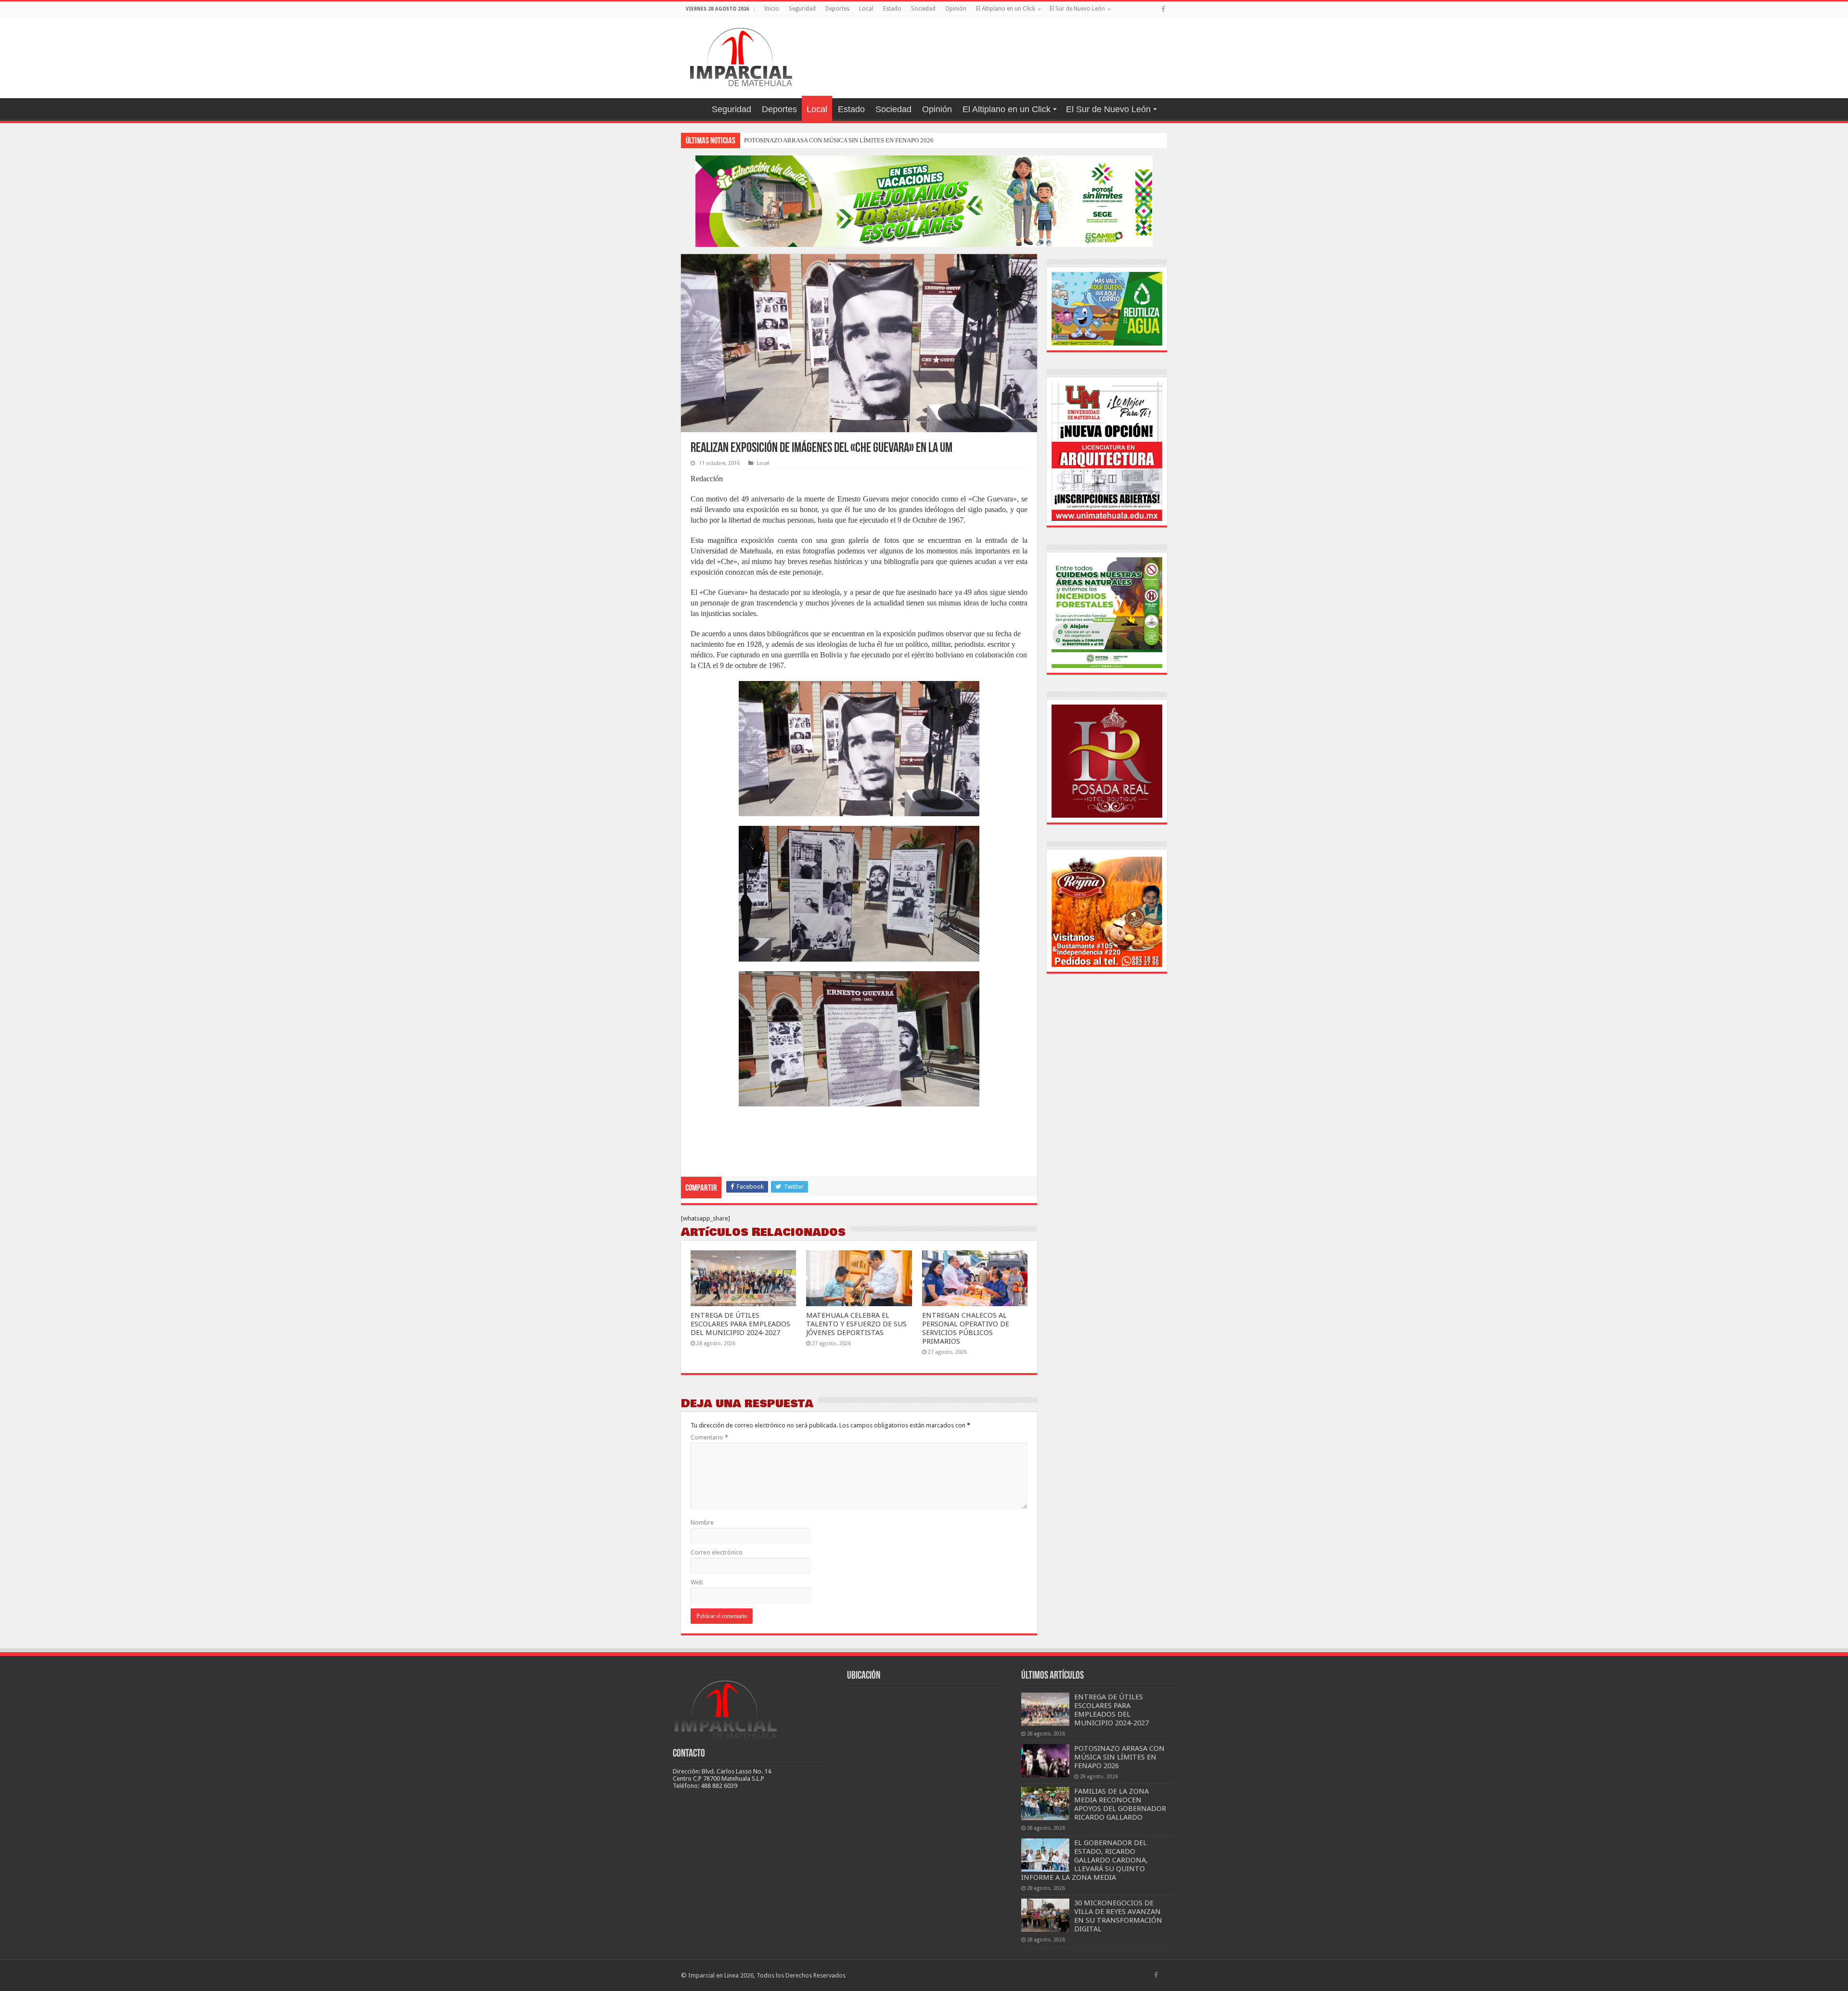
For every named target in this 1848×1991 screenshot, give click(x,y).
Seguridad (802, 9)
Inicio (772, 9)
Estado (892, 9)
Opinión (956, 9)
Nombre (702, 1522)
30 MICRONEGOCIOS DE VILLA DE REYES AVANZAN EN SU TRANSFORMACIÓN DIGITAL (1118, 1916)
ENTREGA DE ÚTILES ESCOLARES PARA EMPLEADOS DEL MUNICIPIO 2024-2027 (740, 1324)
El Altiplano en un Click (1006, 9)
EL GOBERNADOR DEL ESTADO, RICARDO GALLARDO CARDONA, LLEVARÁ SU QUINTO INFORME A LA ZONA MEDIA (1084, 1860)
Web (697, 1582)
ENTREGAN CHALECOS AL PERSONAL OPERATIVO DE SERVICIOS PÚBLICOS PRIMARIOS (966, 1328)
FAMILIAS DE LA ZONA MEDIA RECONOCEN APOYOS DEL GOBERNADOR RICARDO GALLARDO (880, 140)
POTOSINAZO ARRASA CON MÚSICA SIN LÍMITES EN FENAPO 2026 (1119, 1757)
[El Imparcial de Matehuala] (741, 55)
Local (866, 9)
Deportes (837, 9)
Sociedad (923, 9)
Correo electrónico (717, 1552)
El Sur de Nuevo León (1077, 9)
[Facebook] (1163, 9)
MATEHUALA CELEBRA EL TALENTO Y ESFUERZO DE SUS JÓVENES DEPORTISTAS (856, 1324)
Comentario (709, 1437)
